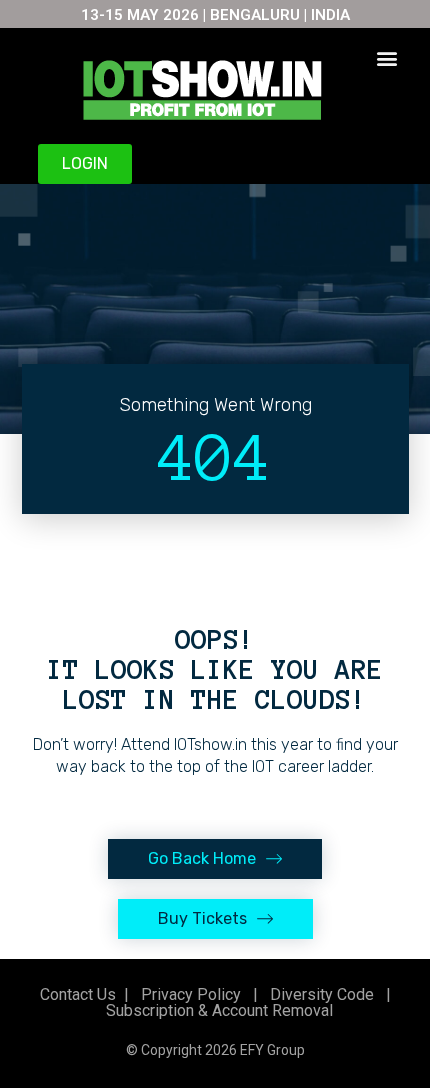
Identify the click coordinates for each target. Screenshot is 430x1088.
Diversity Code (318, 994)
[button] (387, 57)
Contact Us (78, 994)
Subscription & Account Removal (215, 1010)
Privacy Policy (189, 994)
